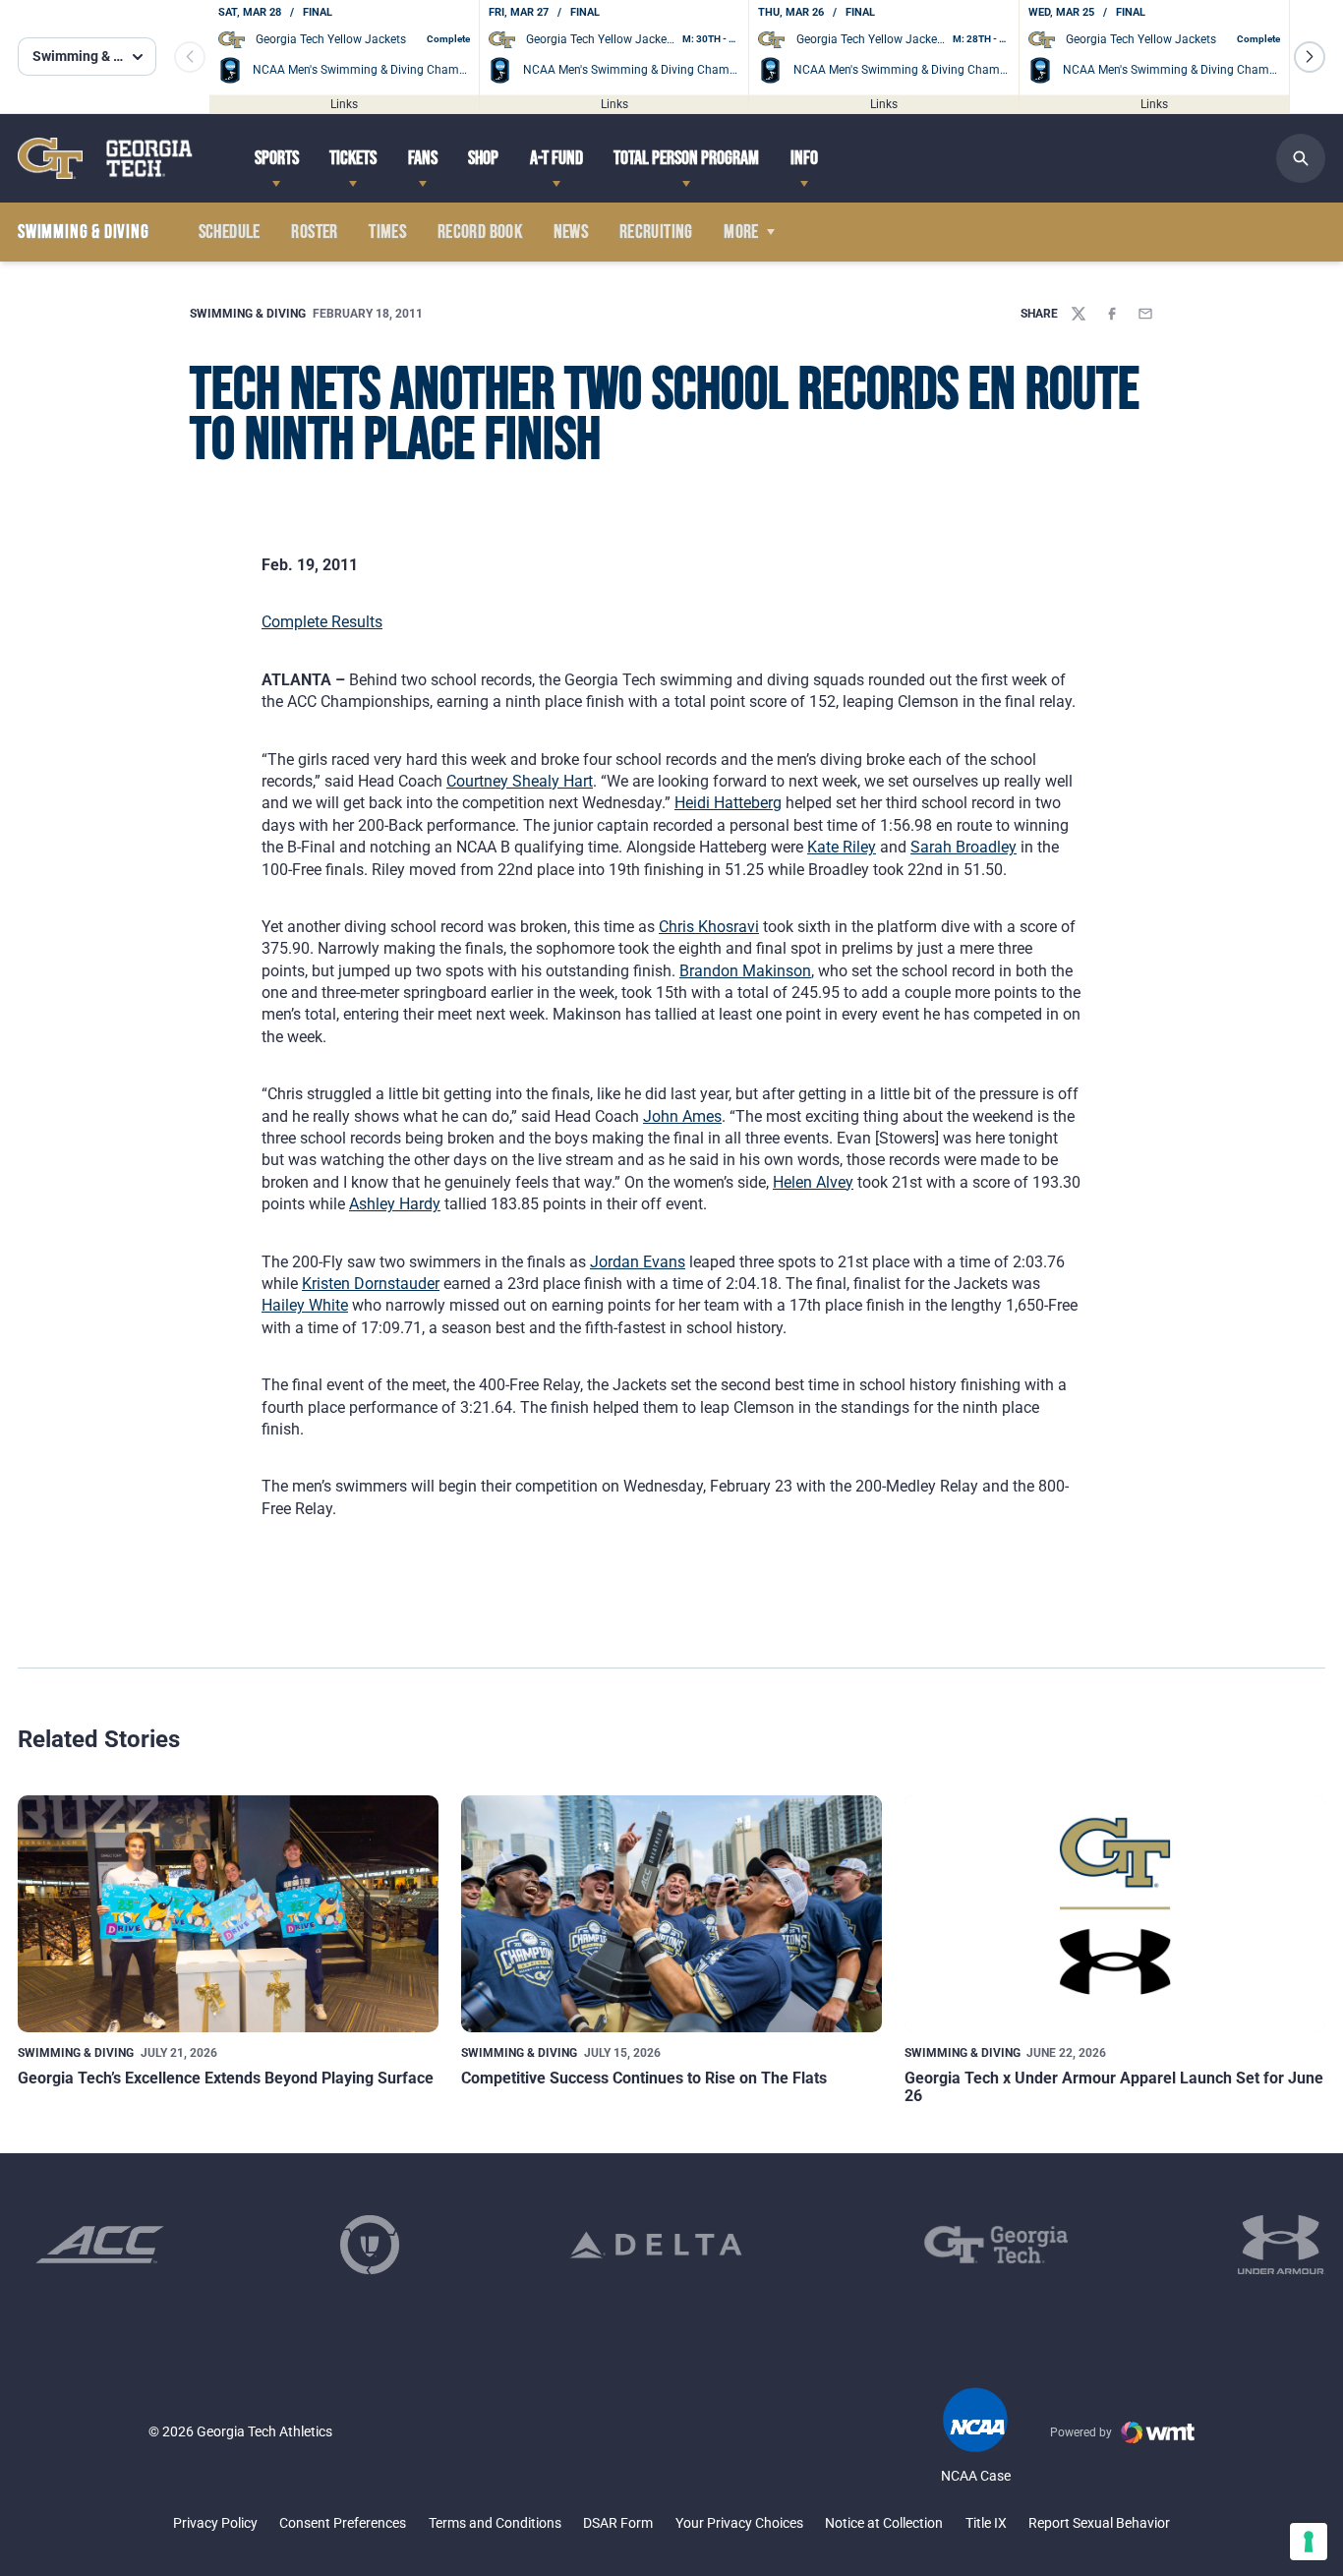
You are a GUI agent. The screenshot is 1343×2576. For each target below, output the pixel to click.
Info (804, 158)
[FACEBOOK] (1112, 314)
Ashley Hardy (395, 1204)
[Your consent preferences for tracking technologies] (1309, 2542)
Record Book (480, 232)
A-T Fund (556, 158)
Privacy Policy (215, 2523)
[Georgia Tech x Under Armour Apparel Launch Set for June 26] (1115, 1914)
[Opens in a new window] (100, 2245)
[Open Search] (1301, 158)
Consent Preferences (343, 2523)
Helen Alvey (813, 1182)
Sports (277, 158)
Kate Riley (842, 847)
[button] (1310, 57)
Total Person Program (686, 158)
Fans (423, 158)
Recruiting (656, 232)
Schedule (230, 232)
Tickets (353, 158)
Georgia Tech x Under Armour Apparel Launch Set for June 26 (1114, 2087)
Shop (483, 158)
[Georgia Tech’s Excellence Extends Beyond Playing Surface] (228, 1914)
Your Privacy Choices (739, 2523)
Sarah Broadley (963, 847)
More (741, 232)
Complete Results (322, 622)
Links (344, 103)
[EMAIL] (1145, 314)
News (571, 232)
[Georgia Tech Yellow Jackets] (105, 158)
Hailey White (305, 1305)
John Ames (682, 1116)
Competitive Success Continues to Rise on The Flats (644, 2078)
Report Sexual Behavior (1099, 2523)
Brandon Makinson (745, 971)
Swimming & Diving (248, 314)
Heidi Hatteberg (728, 803)
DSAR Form (618, 2523)
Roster (314, 232)
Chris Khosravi (709, 927)
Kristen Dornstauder (371, 1284)
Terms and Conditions (495, 2523)
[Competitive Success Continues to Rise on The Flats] (671, 1914)
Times (387, 232)
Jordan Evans (638, 1262)
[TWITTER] (1079, 314)
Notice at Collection (884, 2523)
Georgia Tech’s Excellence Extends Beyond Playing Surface (226, 2078)
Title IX (986, 2523)
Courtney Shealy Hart (520, 781)
